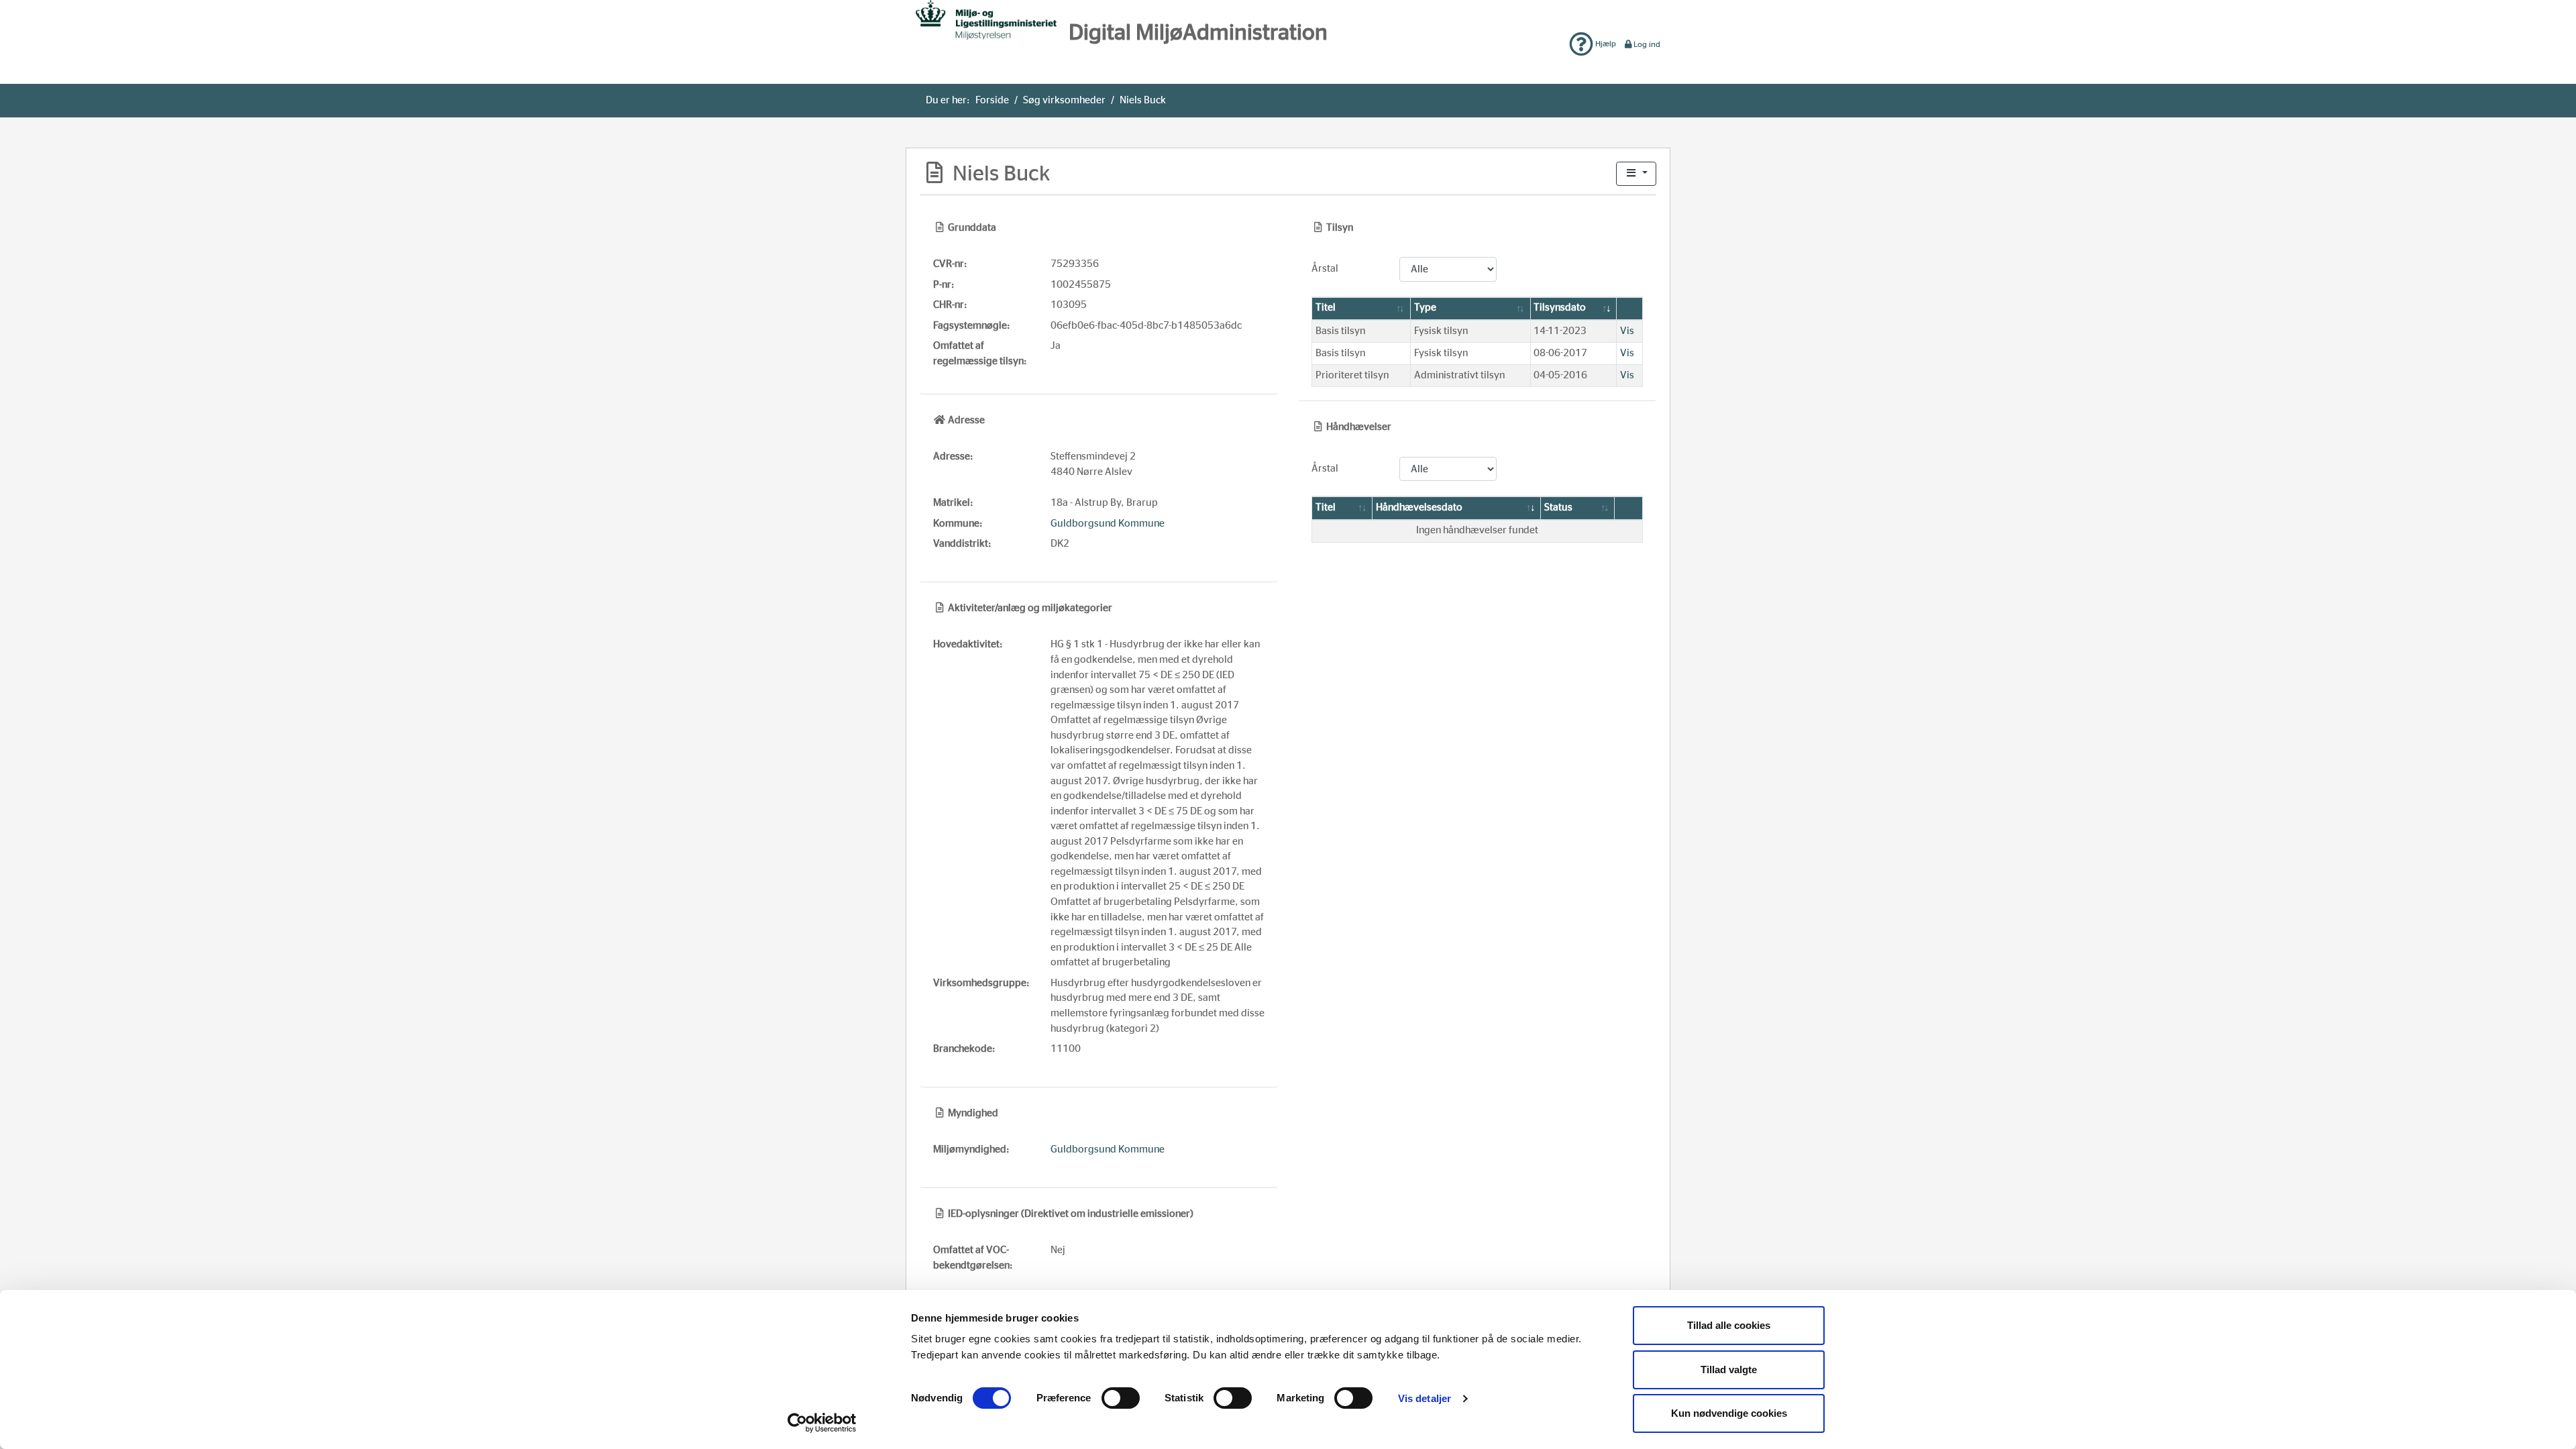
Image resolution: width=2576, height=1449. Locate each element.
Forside (992, 100)
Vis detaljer (1425, 1398)
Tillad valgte (1729, 1370)
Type (1425, 308)
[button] (1636, 174)
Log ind (1647, 44)
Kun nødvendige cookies (1729, 1413)
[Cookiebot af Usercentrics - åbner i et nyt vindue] (822, 1423)
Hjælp (1605, 44)
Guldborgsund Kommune (1108, 524)
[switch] (1121, 1398)
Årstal (1325, 269)
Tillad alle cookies (1729, 1325)
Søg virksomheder (1064, 100)
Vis (1627, 331)
